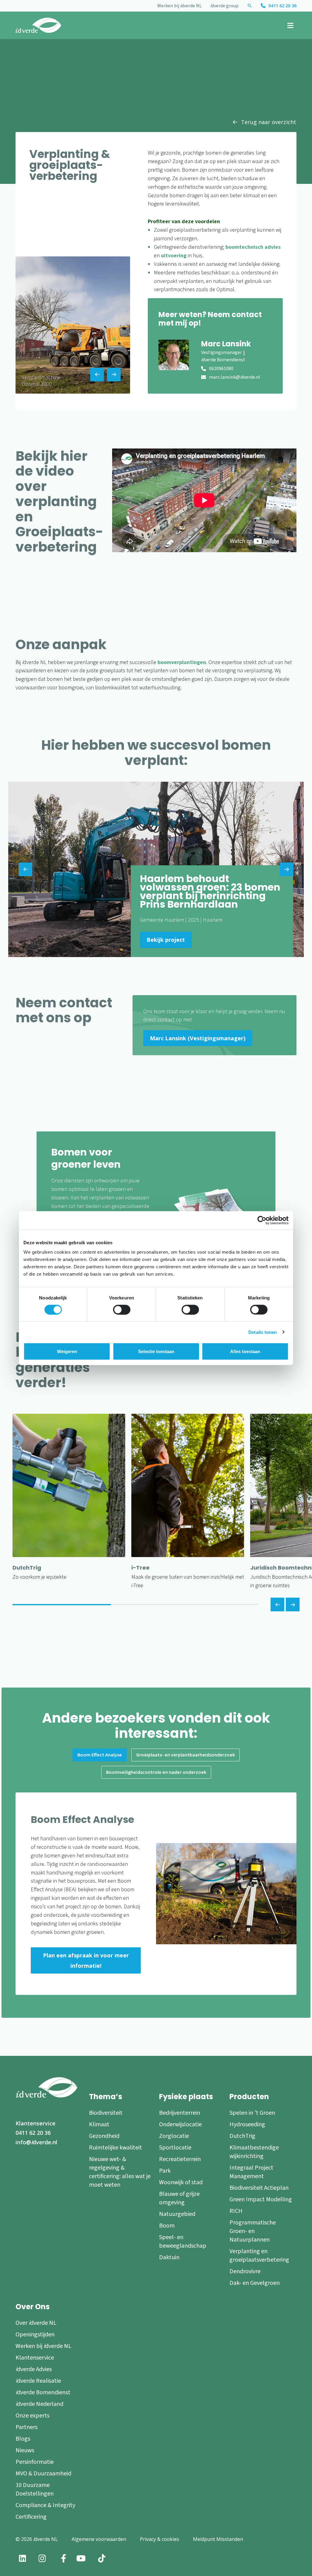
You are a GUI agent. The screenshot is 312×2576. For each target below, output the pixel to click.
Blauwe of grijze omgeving (179, 2198)
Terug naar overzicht (269, 122)
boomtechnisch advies (253, 247)
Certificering (31, 2517)
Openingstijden (35, 2335)
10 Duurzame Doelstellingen (35, 2489)
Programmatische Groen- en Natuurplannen (253, 2231)
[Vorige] (277, 1604)
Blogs (23, 2439)
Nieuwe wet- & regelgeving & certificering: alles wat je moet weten (120, 2172)
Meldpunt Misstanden (218, 2539)
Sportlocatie (175, 2148)
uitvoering (174, 256)
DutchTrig (242, 2136)
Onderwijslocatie (180, 2124)
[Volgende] (293, 1604)
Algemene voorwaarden (99, 2539)
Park (165, 2171)
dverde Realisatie (38, 2381)
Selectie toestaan (156, 1351)
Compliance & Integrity (45, 2505)
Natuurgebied (177, 2214)
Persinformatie (35, 2462)
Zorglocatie (174, 2136)
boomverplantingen (182, 662)
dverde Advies (34, 2369)
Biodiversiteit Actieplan (259, 2188)
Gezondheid (104, 2136)
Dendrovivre (245, 2271)
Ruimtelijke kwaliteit (115, 2148)
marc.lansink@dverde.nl (235, 377)
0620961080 (221, 369)
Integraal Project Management (251, 2172)
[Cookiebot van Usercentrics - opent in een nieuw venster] (262, 1220)
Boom (167, 2226)
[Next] (114, 375)
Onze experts (32, 2416)
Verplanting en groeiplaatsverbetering (259, 2256)
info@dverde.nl (36, 2142)
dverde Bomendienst (43, 2392)
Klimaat (99, 2124)
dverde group (224, 6)
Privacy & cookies (160, 2539)
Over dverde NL (36, 2323)
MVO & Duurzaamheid (43, 2474)
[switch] (122, 1309)
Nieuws (25, 2450)
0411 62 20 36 (282, 6)
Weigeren (67, 1351)
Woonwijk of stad (181, 2182)
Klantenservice (35, 2123)
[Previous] (97, 375)
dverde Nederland (39, 2404)
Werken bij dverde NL (179, 6)
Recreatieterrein (180, 2159)
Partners (27, 2427)
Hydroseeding (247, 2124)
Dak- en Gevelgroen (255, 2283)
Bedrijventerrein (180, 2113)
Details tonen (262, 1332)
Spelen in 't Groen (252, 2113)
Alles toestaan (245, 1351)
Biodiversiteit (106, 2113)
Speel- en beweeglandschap (183, 2242)
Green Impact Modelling (261, 2199)
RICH (236, 2211)
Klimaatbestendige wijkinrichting (254, 2152)
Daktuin (169, 2257)
